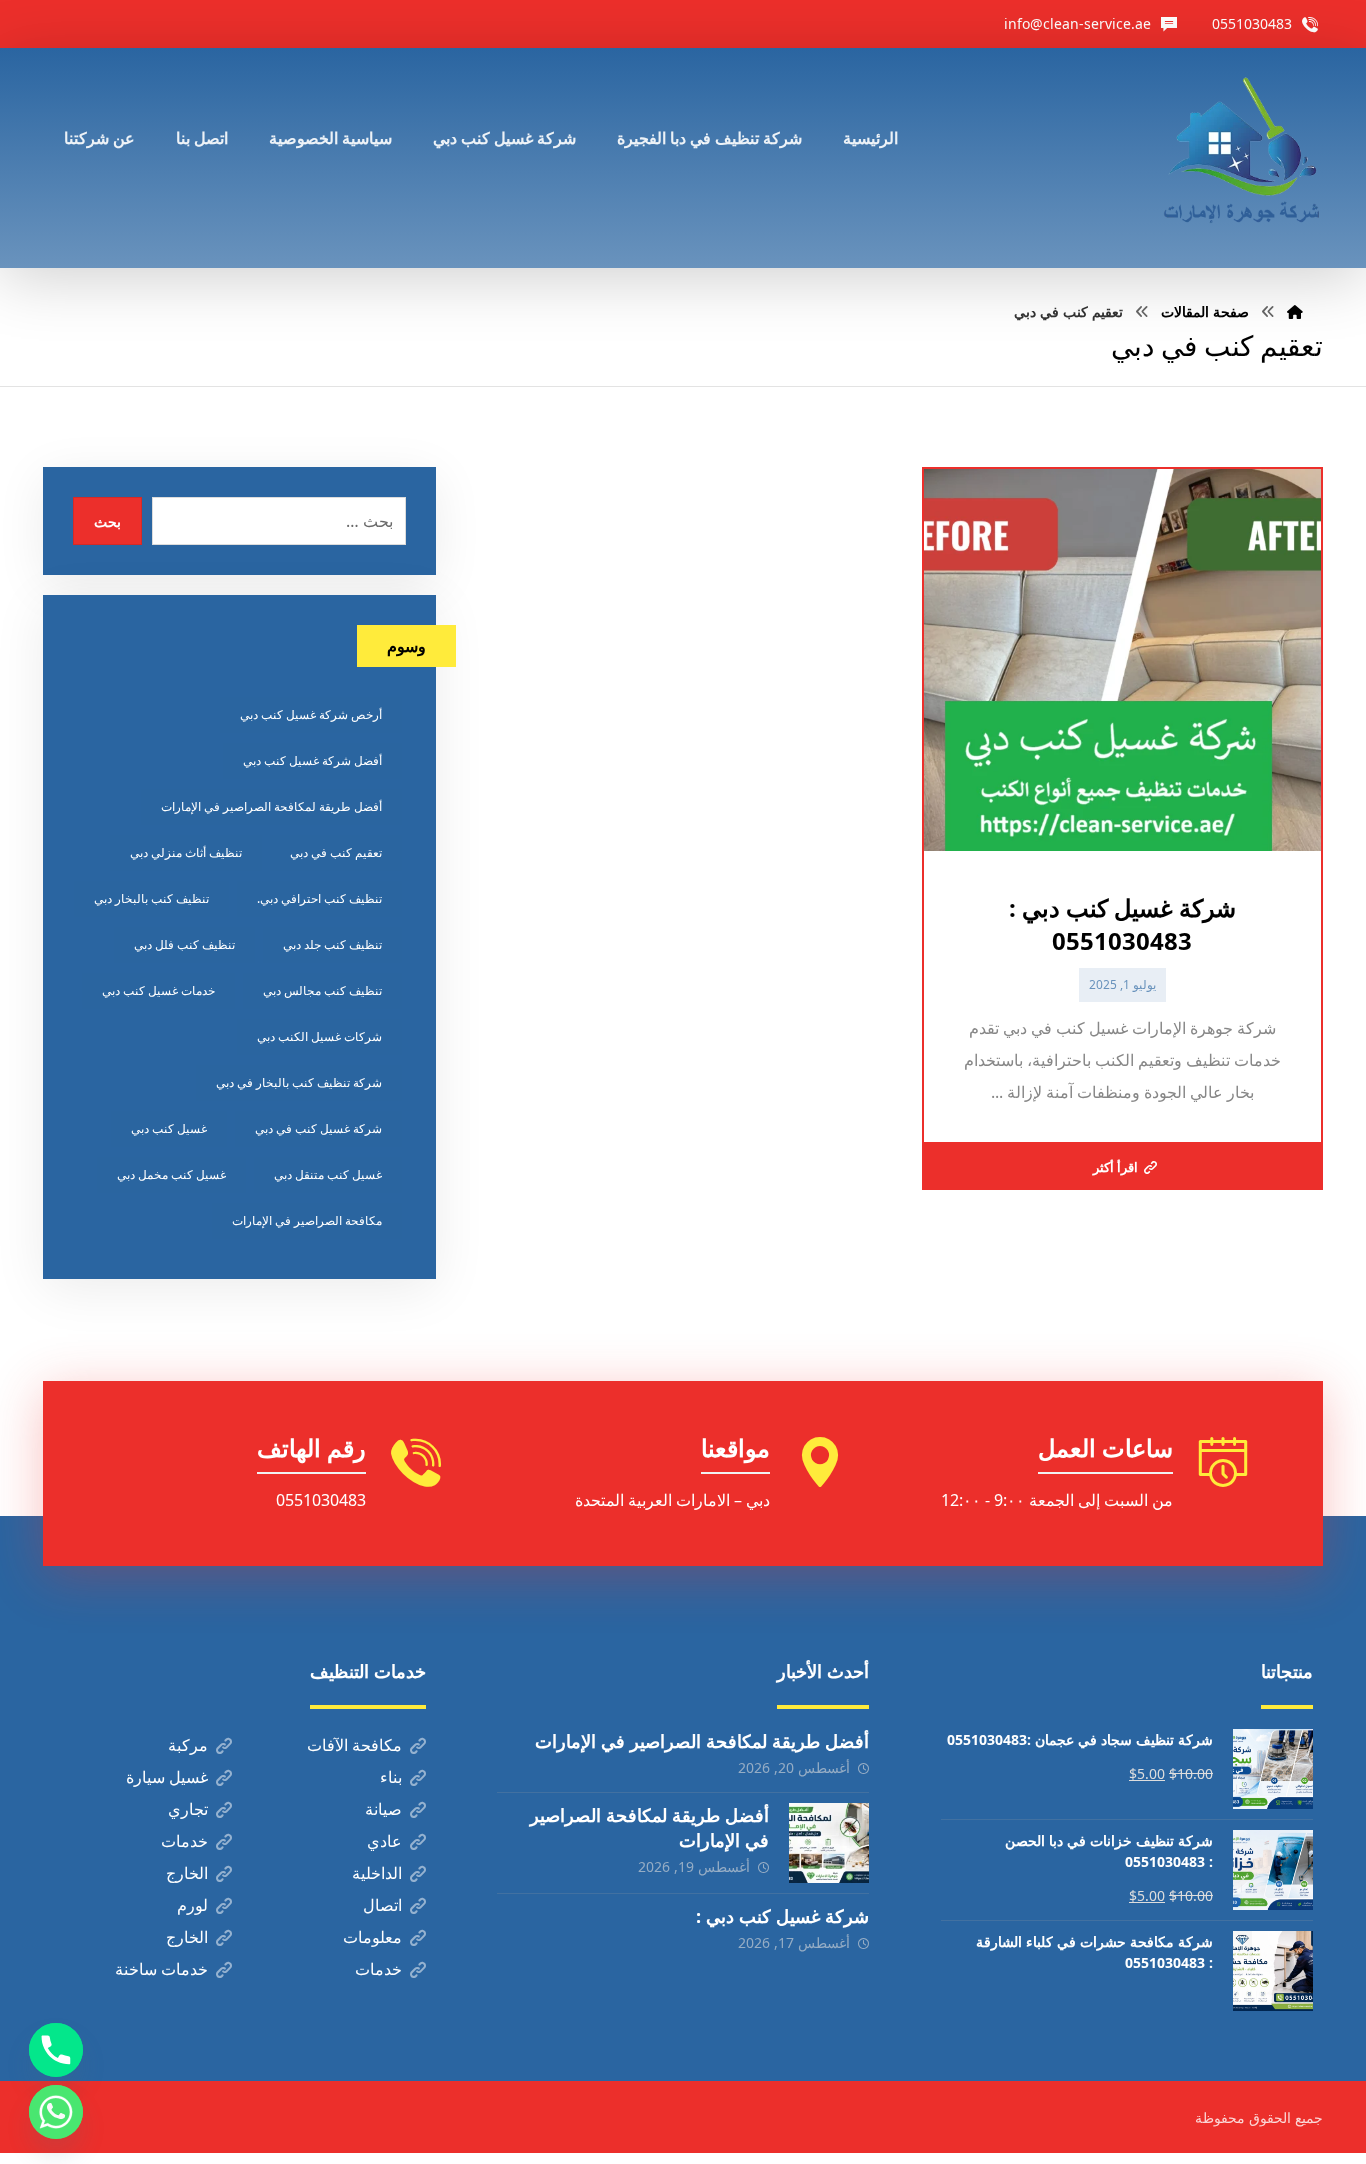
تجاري (188, 1809)
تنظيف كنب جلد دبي (332, 944)
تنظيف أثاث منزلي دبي (186, 852)
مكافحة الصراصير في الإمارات (307, 1220)
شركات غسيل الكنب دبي (319, 1036)
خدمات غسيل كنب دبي (158, 990)
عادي (384, 1841)
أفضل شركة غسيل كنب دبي (312, 760)
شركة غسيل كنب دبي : (782, 1916)
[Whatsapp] (56, 2112)
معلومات (372, 1937)
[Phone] (56, 2050)
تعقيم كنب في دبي (336, 852)
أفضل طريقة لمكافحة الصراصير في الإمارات (271, 806)
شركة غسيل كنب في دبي (318, 1128)
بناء (391, 1777)
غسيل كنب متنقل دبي (328, 1174)
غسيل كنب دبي (169, 1128)
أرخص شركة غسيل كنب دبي (311, 714)
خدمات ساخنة (161, 1969)
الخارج (187, 1873)
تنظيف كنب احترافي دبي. (319, 898)
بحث (107, 521)
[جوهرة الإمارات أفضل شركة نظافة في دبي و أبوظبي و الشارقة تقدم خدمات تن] (1243, 158)
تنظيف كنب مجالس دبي (322, 990)
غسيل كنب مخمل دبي (171, 1174)
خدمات (184, 1841)
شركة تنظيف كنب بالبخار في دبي (299, 1082)
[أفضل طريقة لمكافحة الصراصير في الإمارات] (829, 1843)
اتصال (382, 1905)
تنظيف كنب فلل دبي (184, 944)
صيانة (383, 1809)
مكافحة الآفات (354, 1745)
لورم (192, 1905)
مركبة (188, 1745)
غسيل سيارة (167, 1777)
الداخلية (377, 1873)
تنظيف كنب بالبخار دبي (151, 898)
